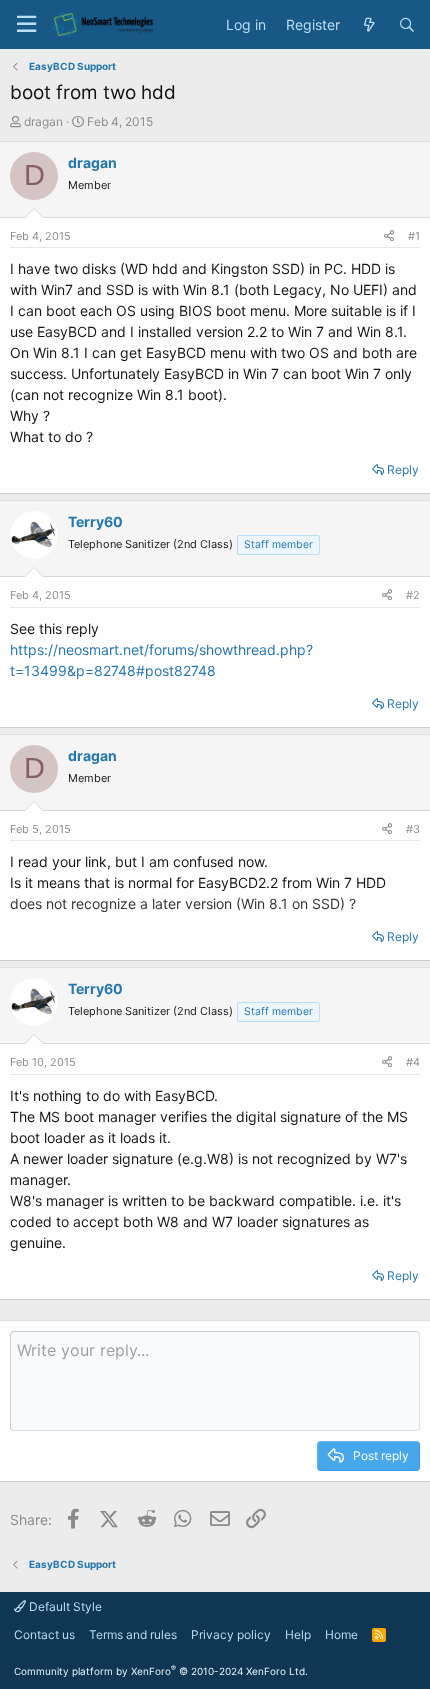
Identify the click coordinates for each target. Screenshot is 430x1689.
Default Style (64, 1606)
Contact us (44, 1634)
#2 (413, 595)
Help (298, 1634)
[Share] (389, 236)
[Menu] (26, 24)
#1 (414, 236)
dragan (43, 121)
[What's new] (369, 25)
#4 (413, 1062)
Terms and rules (133, 1634)
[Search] (407, 25)
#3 (413, 829)
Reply (403, 469)
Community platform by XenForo (161, 1671)
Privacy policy (231, 1634)
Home (341, 1634)
